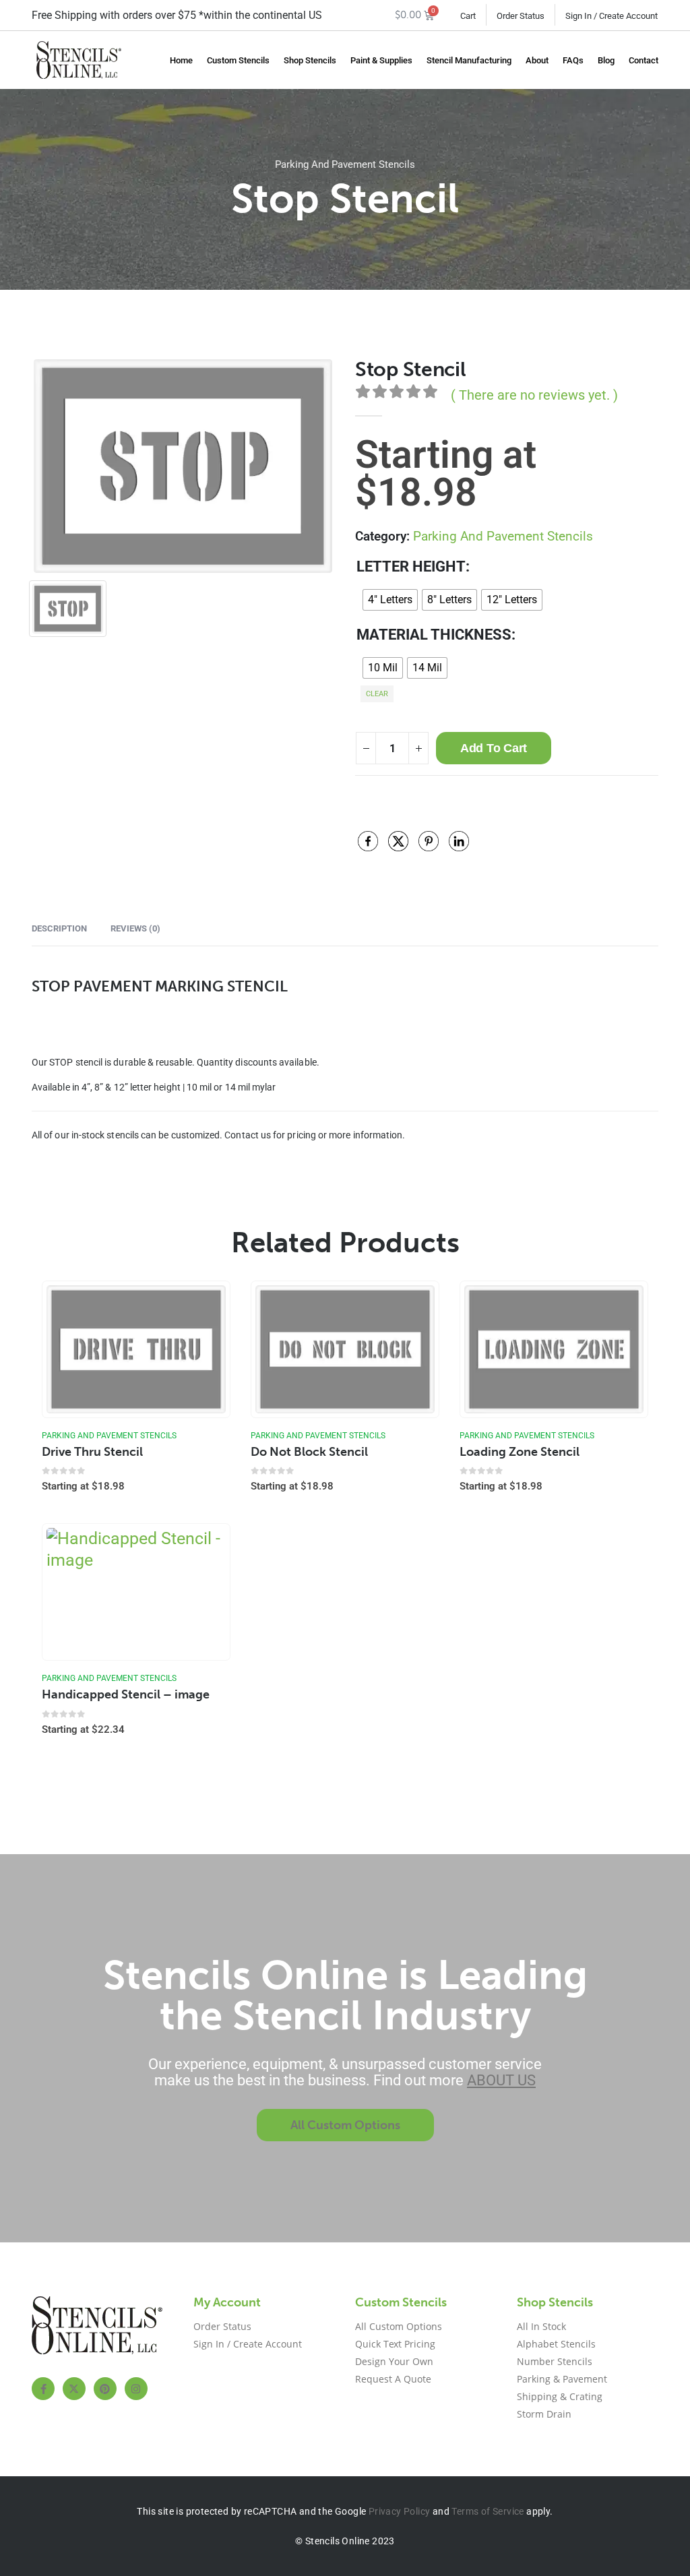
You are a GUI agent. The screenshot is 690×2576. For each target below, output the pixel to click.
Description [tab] (59, 928)
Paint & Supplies (381, 60)
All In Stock (541, 2326)
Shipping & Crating (560, 2396)
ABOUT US (501, 2080)
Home (181, 60)
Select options (208, 1304)
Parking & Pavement (562, 2379)
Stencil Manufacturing (469, 60)
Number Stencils (555, 2361)
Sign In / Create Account (611, 16)
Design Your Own (394, 2361)
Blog (606, 60)
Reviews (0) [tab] (135, 928)
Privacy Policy (400, 2511)
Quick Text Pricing (395, 2344)
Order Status (521, 16)
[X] (74, 2389)
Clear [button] (377, 694)
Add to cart (494, 748)
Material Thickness (434, 635)
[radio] (390, 600)
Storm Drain (544, 2414)
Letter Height (411, 566)
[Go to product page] (136, 1349)
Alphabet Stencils (556, 2344)
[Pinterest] (105, 2389)
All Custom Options (399, 2326)
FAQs (573, 60)
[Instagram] (136, 2389)
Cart (468, 16)
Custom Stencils (238, 60)
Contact (644, 60)
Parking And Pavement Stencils (345, 164)
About (537, 60)
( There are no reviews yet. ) (534, 395)
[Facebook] (43, 2389)
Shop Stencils (310, 60)
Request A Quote (393, 2379)
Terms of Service (488, 2511)
